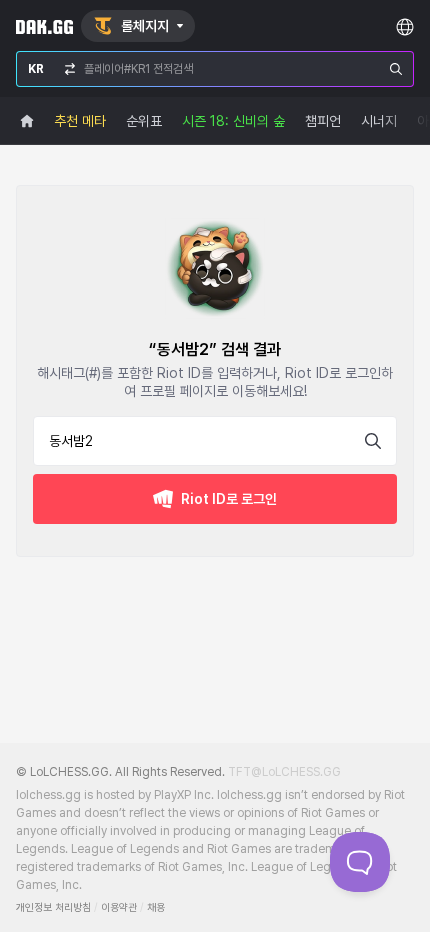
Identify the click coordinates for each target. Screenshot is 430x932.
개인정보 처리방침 (53, 907)
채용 (156, 907)
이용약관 (119, 907)
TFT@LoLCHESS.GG (284, 772)
